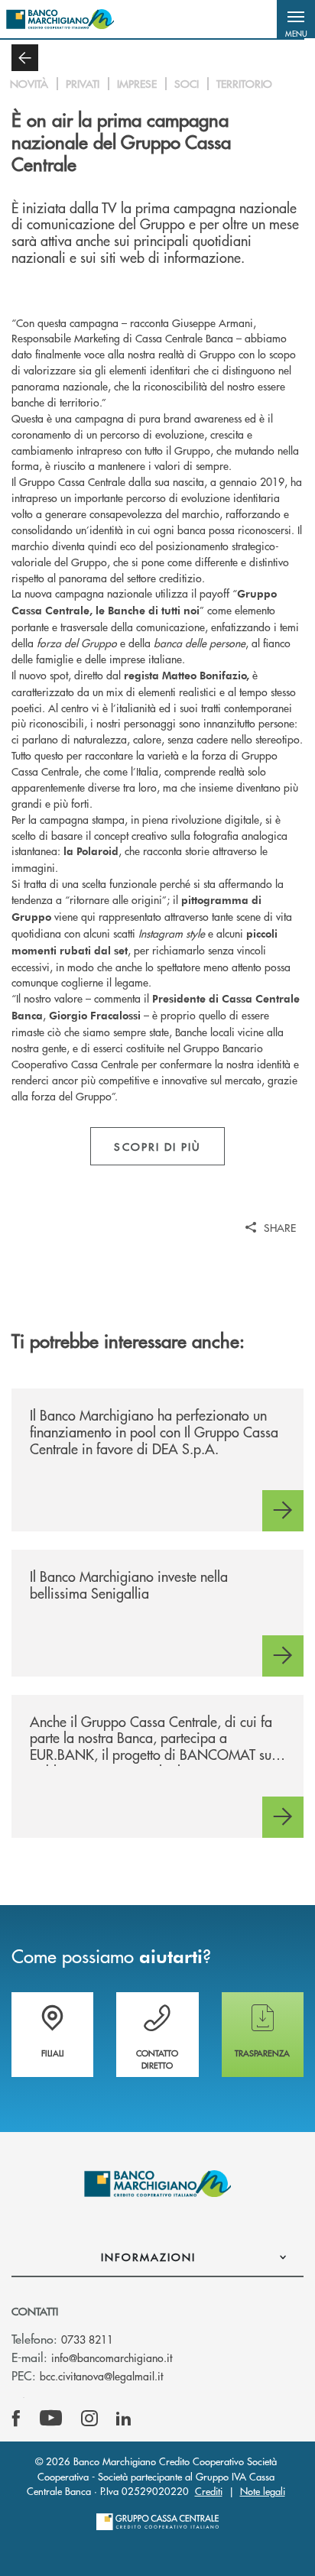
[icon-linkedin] (124, 2419)
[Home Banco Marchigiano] (60, 19)
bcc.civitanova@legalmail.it (101, 2376)
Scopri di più (157, 1146)
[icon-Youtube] (51, 2419)
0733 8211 (87, 2339)
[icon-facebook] (16, 2419)
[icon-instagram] (89, 2419)
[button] (296, 19)
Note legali (263, 2491)
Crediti (209, 2491)
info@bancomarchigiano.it (112, 2357)
